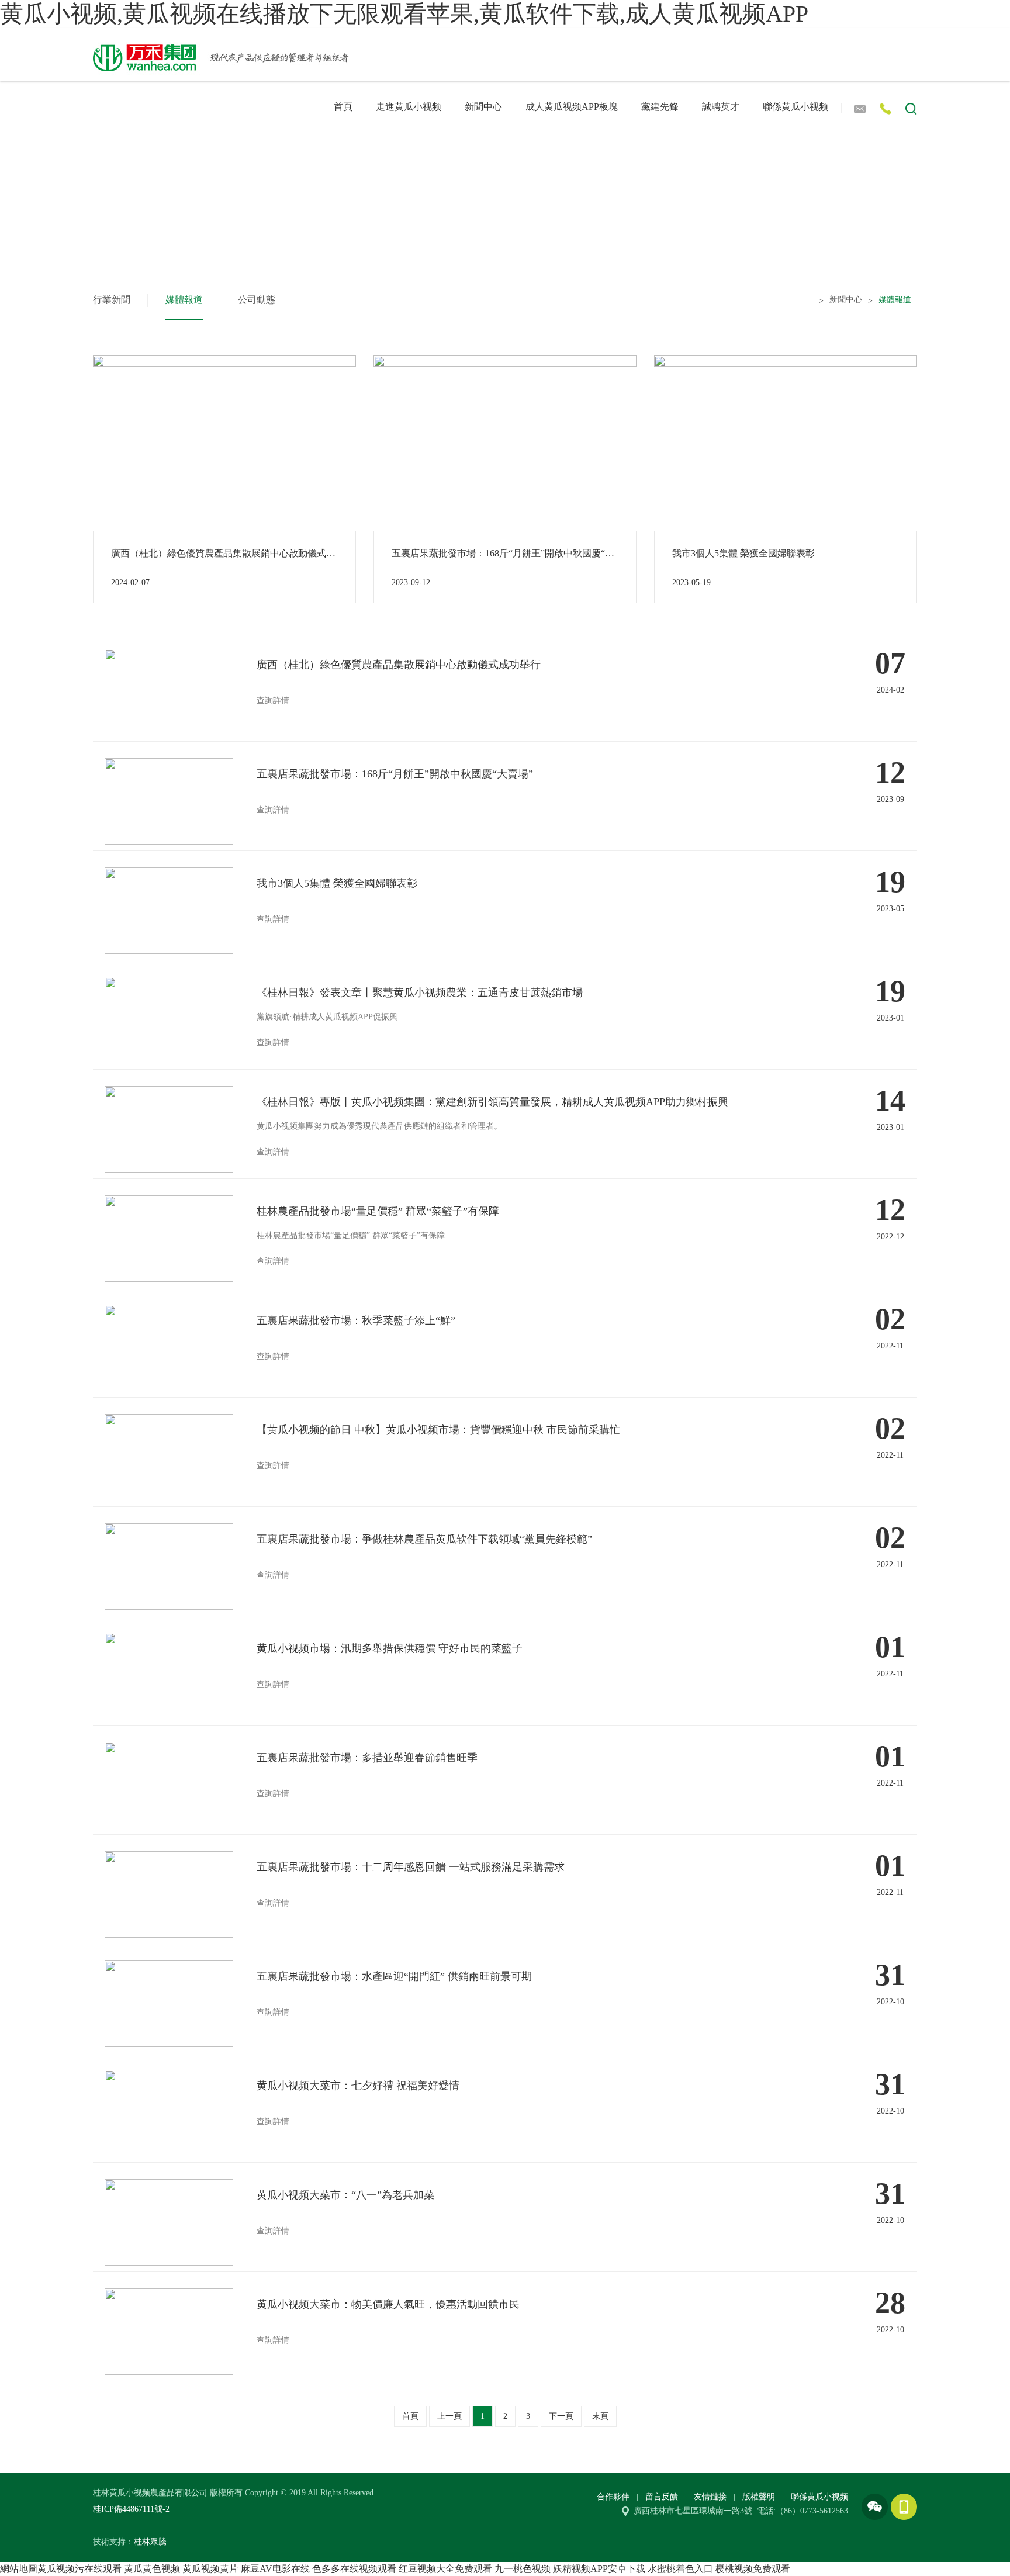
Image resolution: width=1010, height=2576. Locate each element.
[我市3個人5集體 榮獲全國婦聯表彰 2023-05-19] (786, 442)
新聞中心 (483, 107)
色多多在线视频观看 (354, 2569)
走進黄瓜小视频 (409, 107)
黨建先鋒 (660, 107)
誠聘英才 (721, 107)
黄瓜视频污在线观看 (79, 2569)
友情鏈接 (710, 2497)
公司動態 (257, 300)
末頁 (600, 2416)
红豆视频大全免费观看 (445, 2569)
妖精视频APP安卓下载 (599, 2569)
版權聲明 (759, 2497)
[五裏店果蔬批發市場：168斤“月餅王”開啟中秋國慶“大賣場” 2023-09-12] (505, 442)
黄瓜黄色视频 (152, 2569)
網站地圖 (19, 2569)
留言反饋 (662, 2497)
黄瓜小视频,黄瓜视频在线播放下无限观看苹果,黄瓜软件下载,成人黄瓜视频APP (404, 14)
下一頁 (561, 2416)
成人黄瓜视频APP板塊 (572, 107)
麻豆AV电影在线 (275, 2569)
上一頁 (449, 2416)
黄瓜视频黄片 (210, 2569)
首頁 (343, 107)
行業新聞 (112, 300)
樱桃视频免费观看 (753, 2569)
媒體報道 (184, 300)
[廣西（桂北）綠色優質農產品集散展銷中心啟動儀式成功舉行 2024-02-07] (224, 442)
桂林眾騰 (150, 2542)
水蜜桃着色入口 (680, 2569)
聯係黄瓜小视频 (795, 107)
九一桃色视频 (523, 2569)
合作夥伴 (613, 2497)
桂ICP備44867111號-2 (131, 2509)
